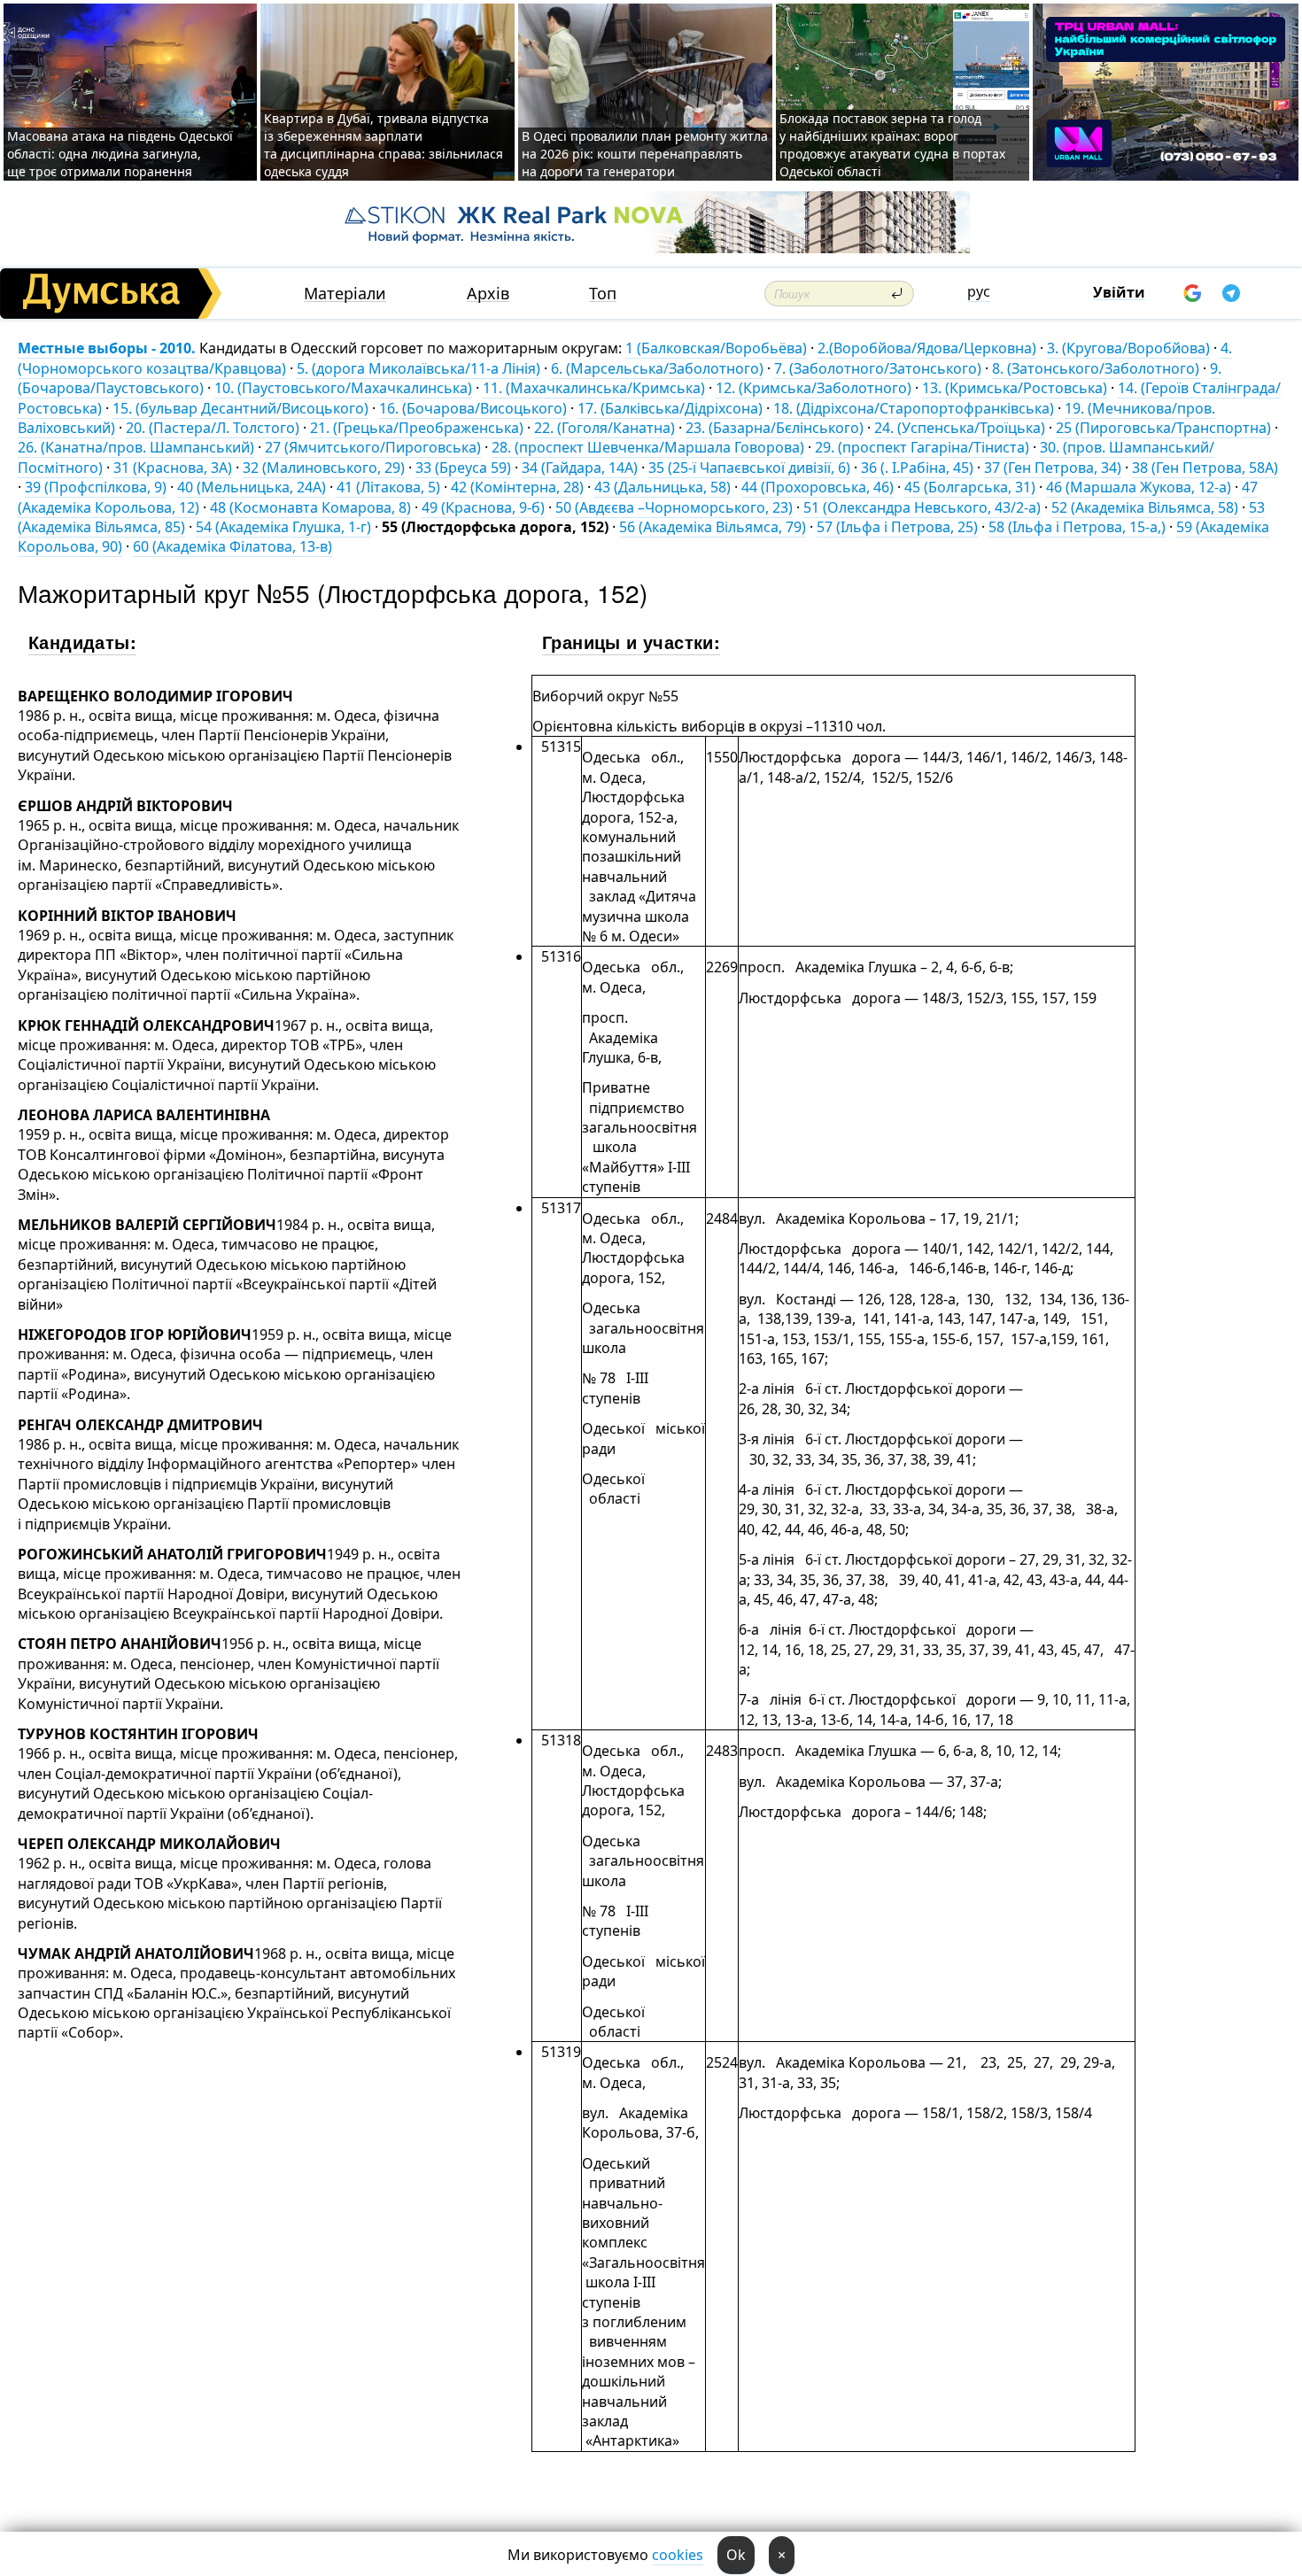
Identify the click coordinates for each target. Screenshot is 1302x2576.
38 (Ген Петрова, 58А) (1205, 468)
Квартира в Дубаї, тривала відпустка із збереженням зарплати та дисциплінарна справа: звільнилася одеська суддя (384, 145)
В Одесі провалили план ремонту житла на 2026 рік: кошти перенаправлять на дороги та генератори (645, 154)
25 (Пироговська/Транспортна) (1163, 428)
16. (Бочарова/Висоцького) (473, 408)
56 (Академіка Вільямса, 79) (713, 527)
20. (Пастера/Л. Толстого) (213, 428)
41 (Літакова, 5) (388, 487)
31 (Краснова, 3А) (173, 468)
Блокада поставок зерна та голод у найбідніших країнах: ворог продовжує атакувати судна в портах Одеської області (892, 145)
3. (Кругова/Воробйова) (1128, 348)
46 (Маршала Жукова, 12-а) (1139, 487)
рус (979, 291)
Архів (488, 294)
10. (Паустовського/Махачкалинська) (343, 388)
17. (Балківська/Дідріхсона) (670, 408)
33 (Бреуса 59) (463, 468)
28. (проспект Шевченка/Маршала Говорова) (648, 447)
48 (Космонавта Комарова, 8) (310, 507)
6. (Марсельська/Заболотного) (657, 368)
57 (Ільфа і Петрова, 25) (897, 527)
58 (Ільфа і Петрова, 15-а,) (1077, 527)
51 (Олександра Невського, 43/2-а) (922, 507)
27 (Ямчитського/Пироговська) (373, 447)
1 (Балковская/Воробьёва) (716, 348)
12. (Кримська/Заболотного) (814, 388)
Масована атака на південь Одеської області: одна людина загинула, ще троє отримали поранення (120, 154)
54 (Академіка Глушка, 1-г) (283, 527)
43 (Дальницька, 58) (663, 487)
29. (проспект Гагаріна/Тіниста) (922, 447)
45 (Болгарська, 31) (970, 487)
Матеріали (345, 294)
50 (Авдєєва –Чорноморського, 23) (674, 507)
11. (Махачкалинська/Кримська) (594, 388)
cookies (678, 2555)
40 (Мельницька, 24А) (252, 487)
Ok (736, 2555)
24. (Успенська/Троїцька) (960, 428)
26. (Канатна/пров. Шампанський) (136, 447)
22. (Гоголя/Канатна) (604, 428)
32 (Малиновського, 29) (324, 468)
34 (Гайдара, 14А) (580, 468)
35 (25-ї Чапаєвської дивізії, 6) (749, 468)
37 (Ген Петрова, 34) (1053, 468)
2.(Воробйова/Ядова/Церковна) (927, 348)
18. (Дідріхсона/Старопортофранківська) (914, 408)
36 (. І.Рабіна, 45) (917, 468)
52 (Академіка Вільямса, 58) (1145, 507)
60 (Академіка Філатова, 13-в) (232, 546)
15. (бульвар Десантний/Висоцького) (240, 408)
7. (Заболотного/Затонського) (878, 368)
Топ (603, 294)
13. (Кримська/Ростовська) (1015, 388)
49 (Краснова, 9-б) (483, 507)
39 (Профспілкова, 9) (96, 487)
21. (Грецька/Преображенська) (417, 428)
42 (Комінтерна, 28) (517, 487)
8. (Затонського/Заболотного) (1096, 368)
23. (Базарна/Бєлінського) (775, 428)
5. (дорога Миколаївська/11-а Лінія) (418, 368)
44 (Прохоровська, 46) (818, 487)
